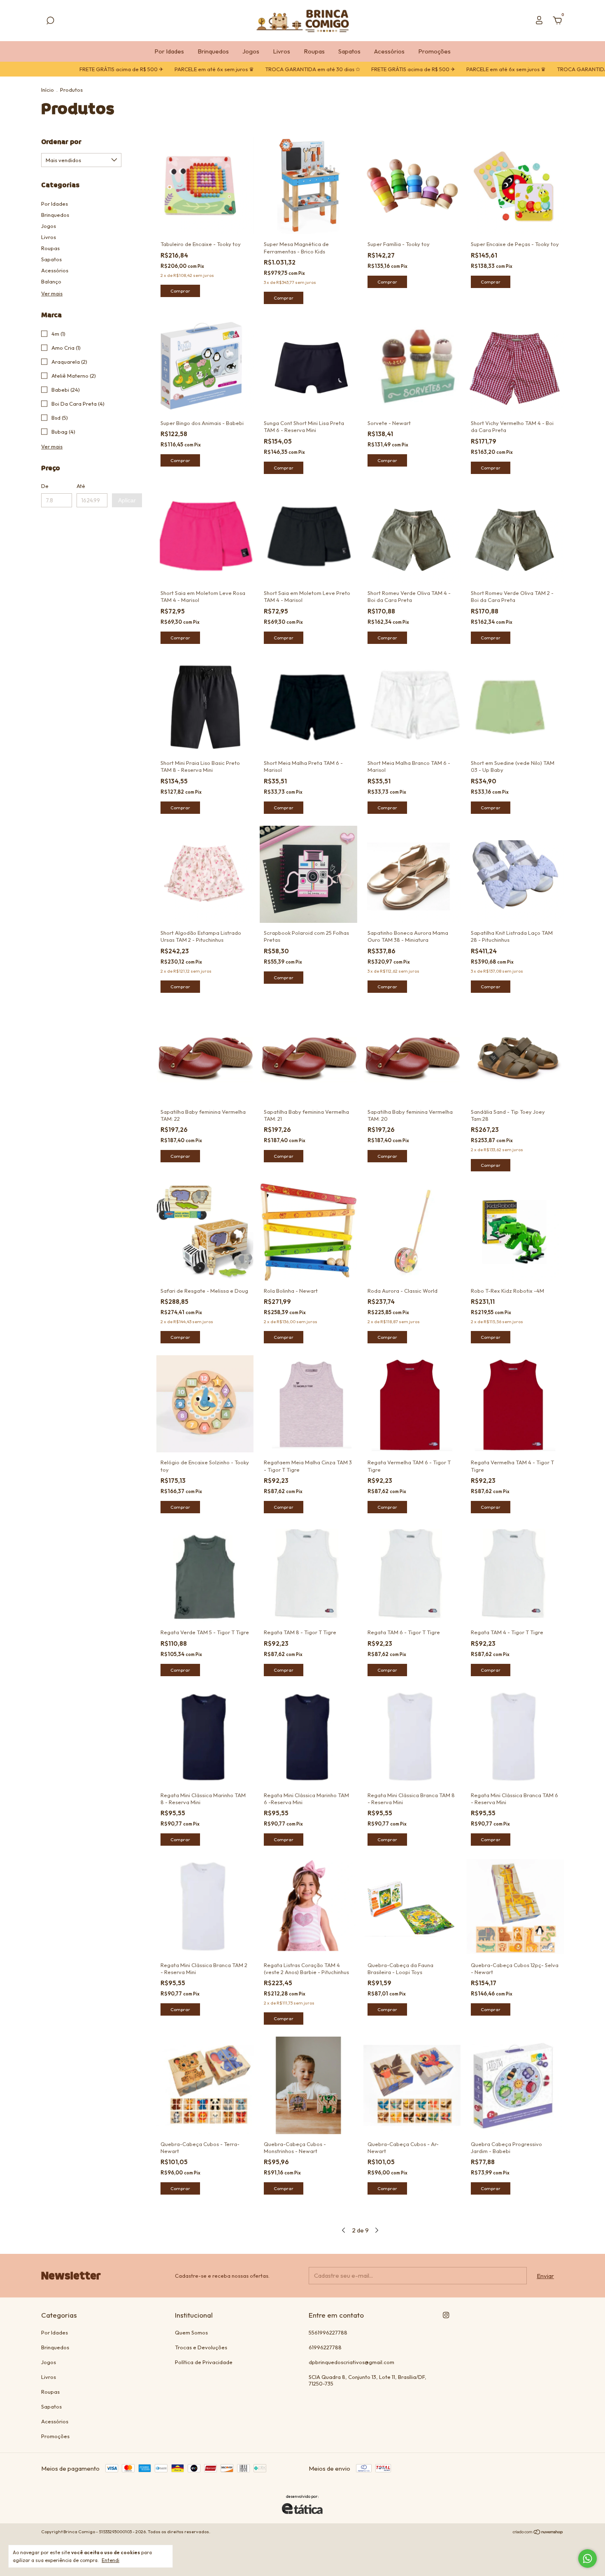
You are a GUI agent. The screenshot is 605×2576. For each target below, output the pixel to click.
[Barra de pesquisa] (50, 22)
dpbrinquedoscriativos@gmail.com (351, 2362)
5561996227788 (328, 2332)
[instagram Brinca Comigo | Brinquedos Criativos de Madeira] (446, 2315)
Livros (282, 51)
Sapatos (349, 51)
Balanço (51, 281)
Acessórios (389, 51)
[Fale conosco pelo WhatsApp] (588, 2559)
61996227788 (325, 2347)
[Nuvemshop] (538, 2533)
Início (48, 90)
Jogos (251, 51)
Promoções (434, 51)
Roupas (314, 51)
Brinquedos (213, 51)
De (45, 486)
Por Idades (169, 51)
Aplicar (127, 500)
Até (81, 486)
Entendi (111, 2560)
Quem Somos (191, 2332)
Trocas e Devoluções (201, 2347)
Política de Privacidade (204, 2362)
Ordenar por (61, 142)
